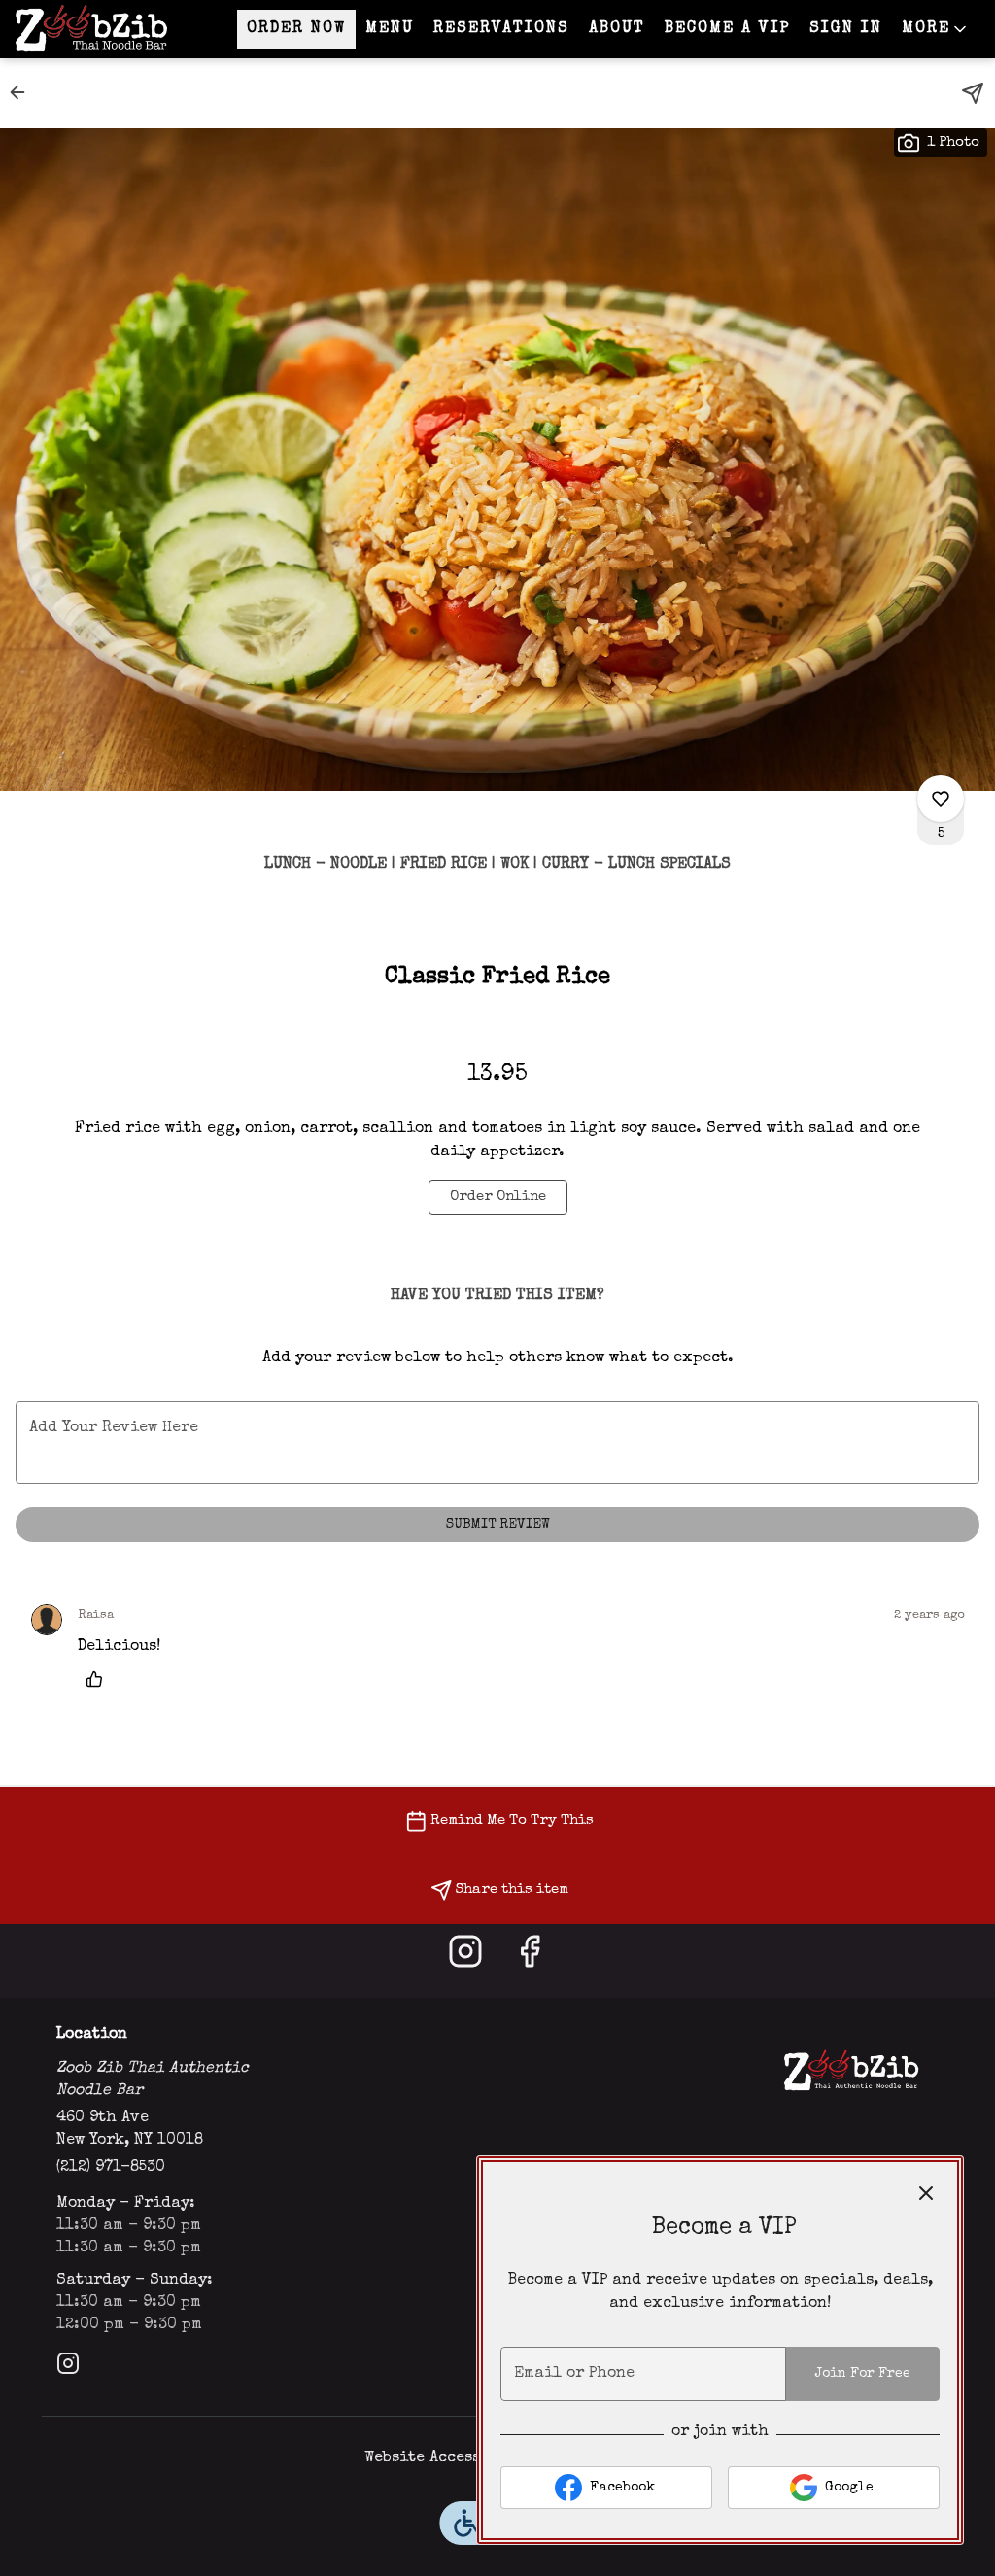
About (617, 29)
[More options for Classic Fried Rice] (941, 799)
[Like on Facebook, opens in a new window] (530, 1960)
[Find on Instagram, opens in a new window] (465, 1960)
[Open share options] (973, 93)
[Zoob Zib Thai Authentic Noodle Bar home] (103, 29)
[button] (936, 29)
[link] (498, 1197)
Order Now (296, 29)
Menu (390, 29)
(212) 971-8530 (111, 2168)
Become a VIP (727, 29)
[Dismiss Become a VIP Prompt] (926, 2193)
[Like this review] (99, 1679)
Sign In (846, 29)
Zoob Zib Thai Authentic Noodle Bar (850, 2071)
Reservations (501, 29)
